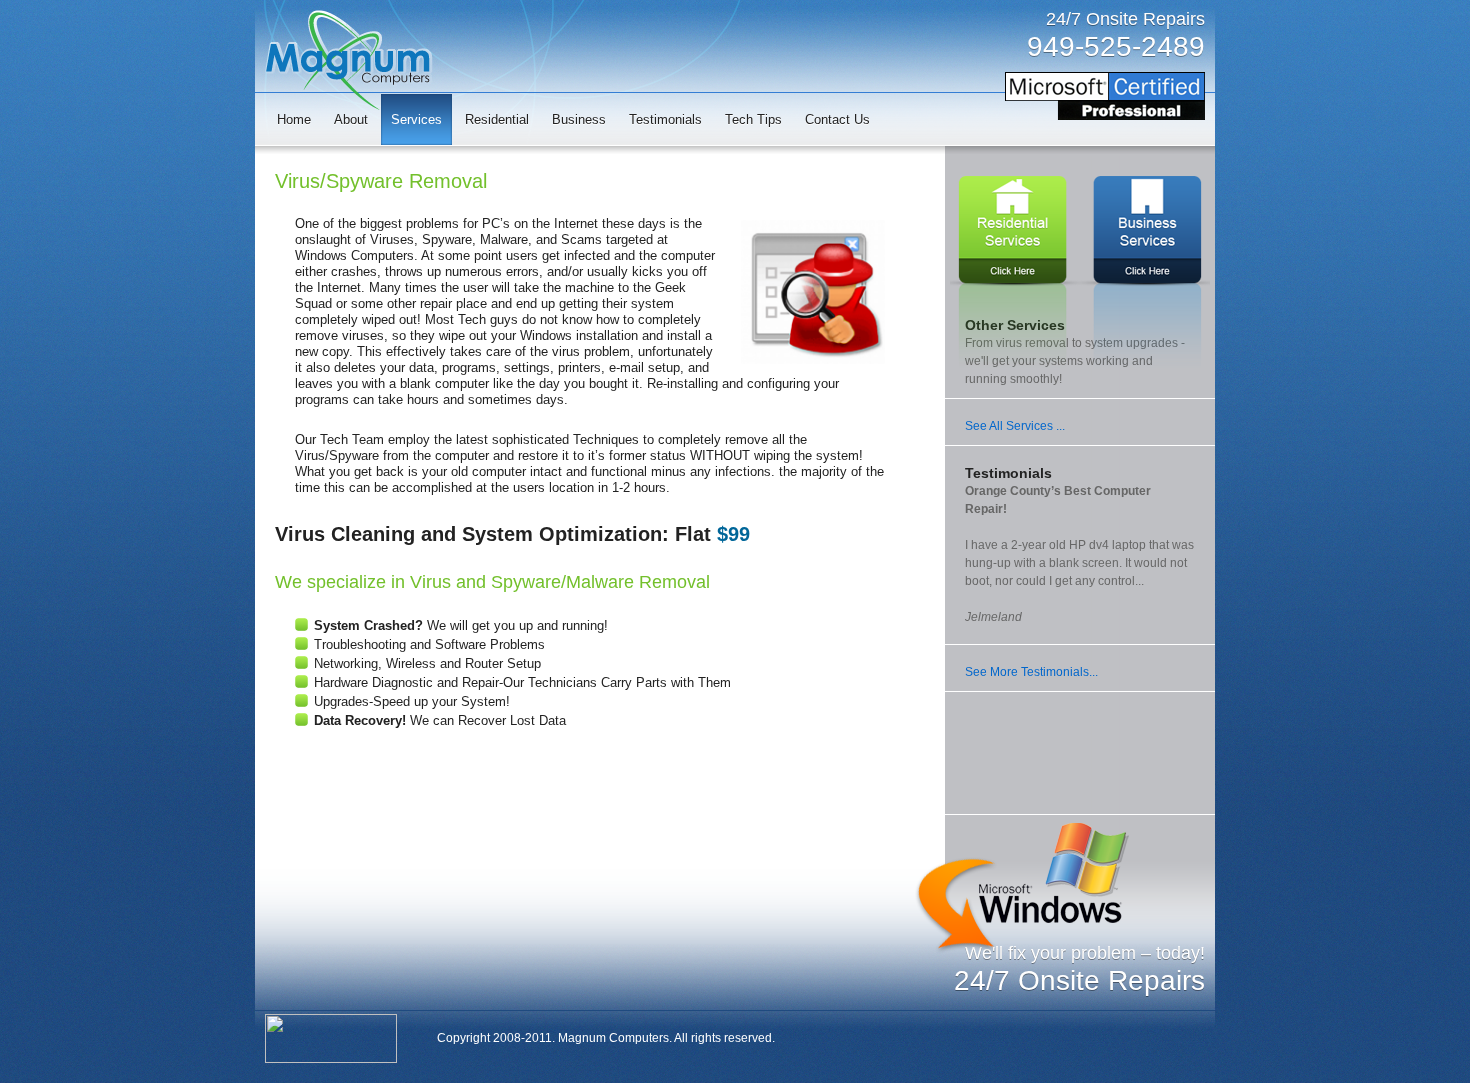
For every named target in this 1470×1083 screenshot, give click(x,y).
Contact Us (837, 119)
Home (294, 119)
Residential (497, 119)
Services (416, 119)
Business (579, 119)
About (351, 119)
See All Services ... (1015, 426)
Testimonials (665, 119)
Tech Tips (753, 119)
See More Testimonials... (1031, 672)
